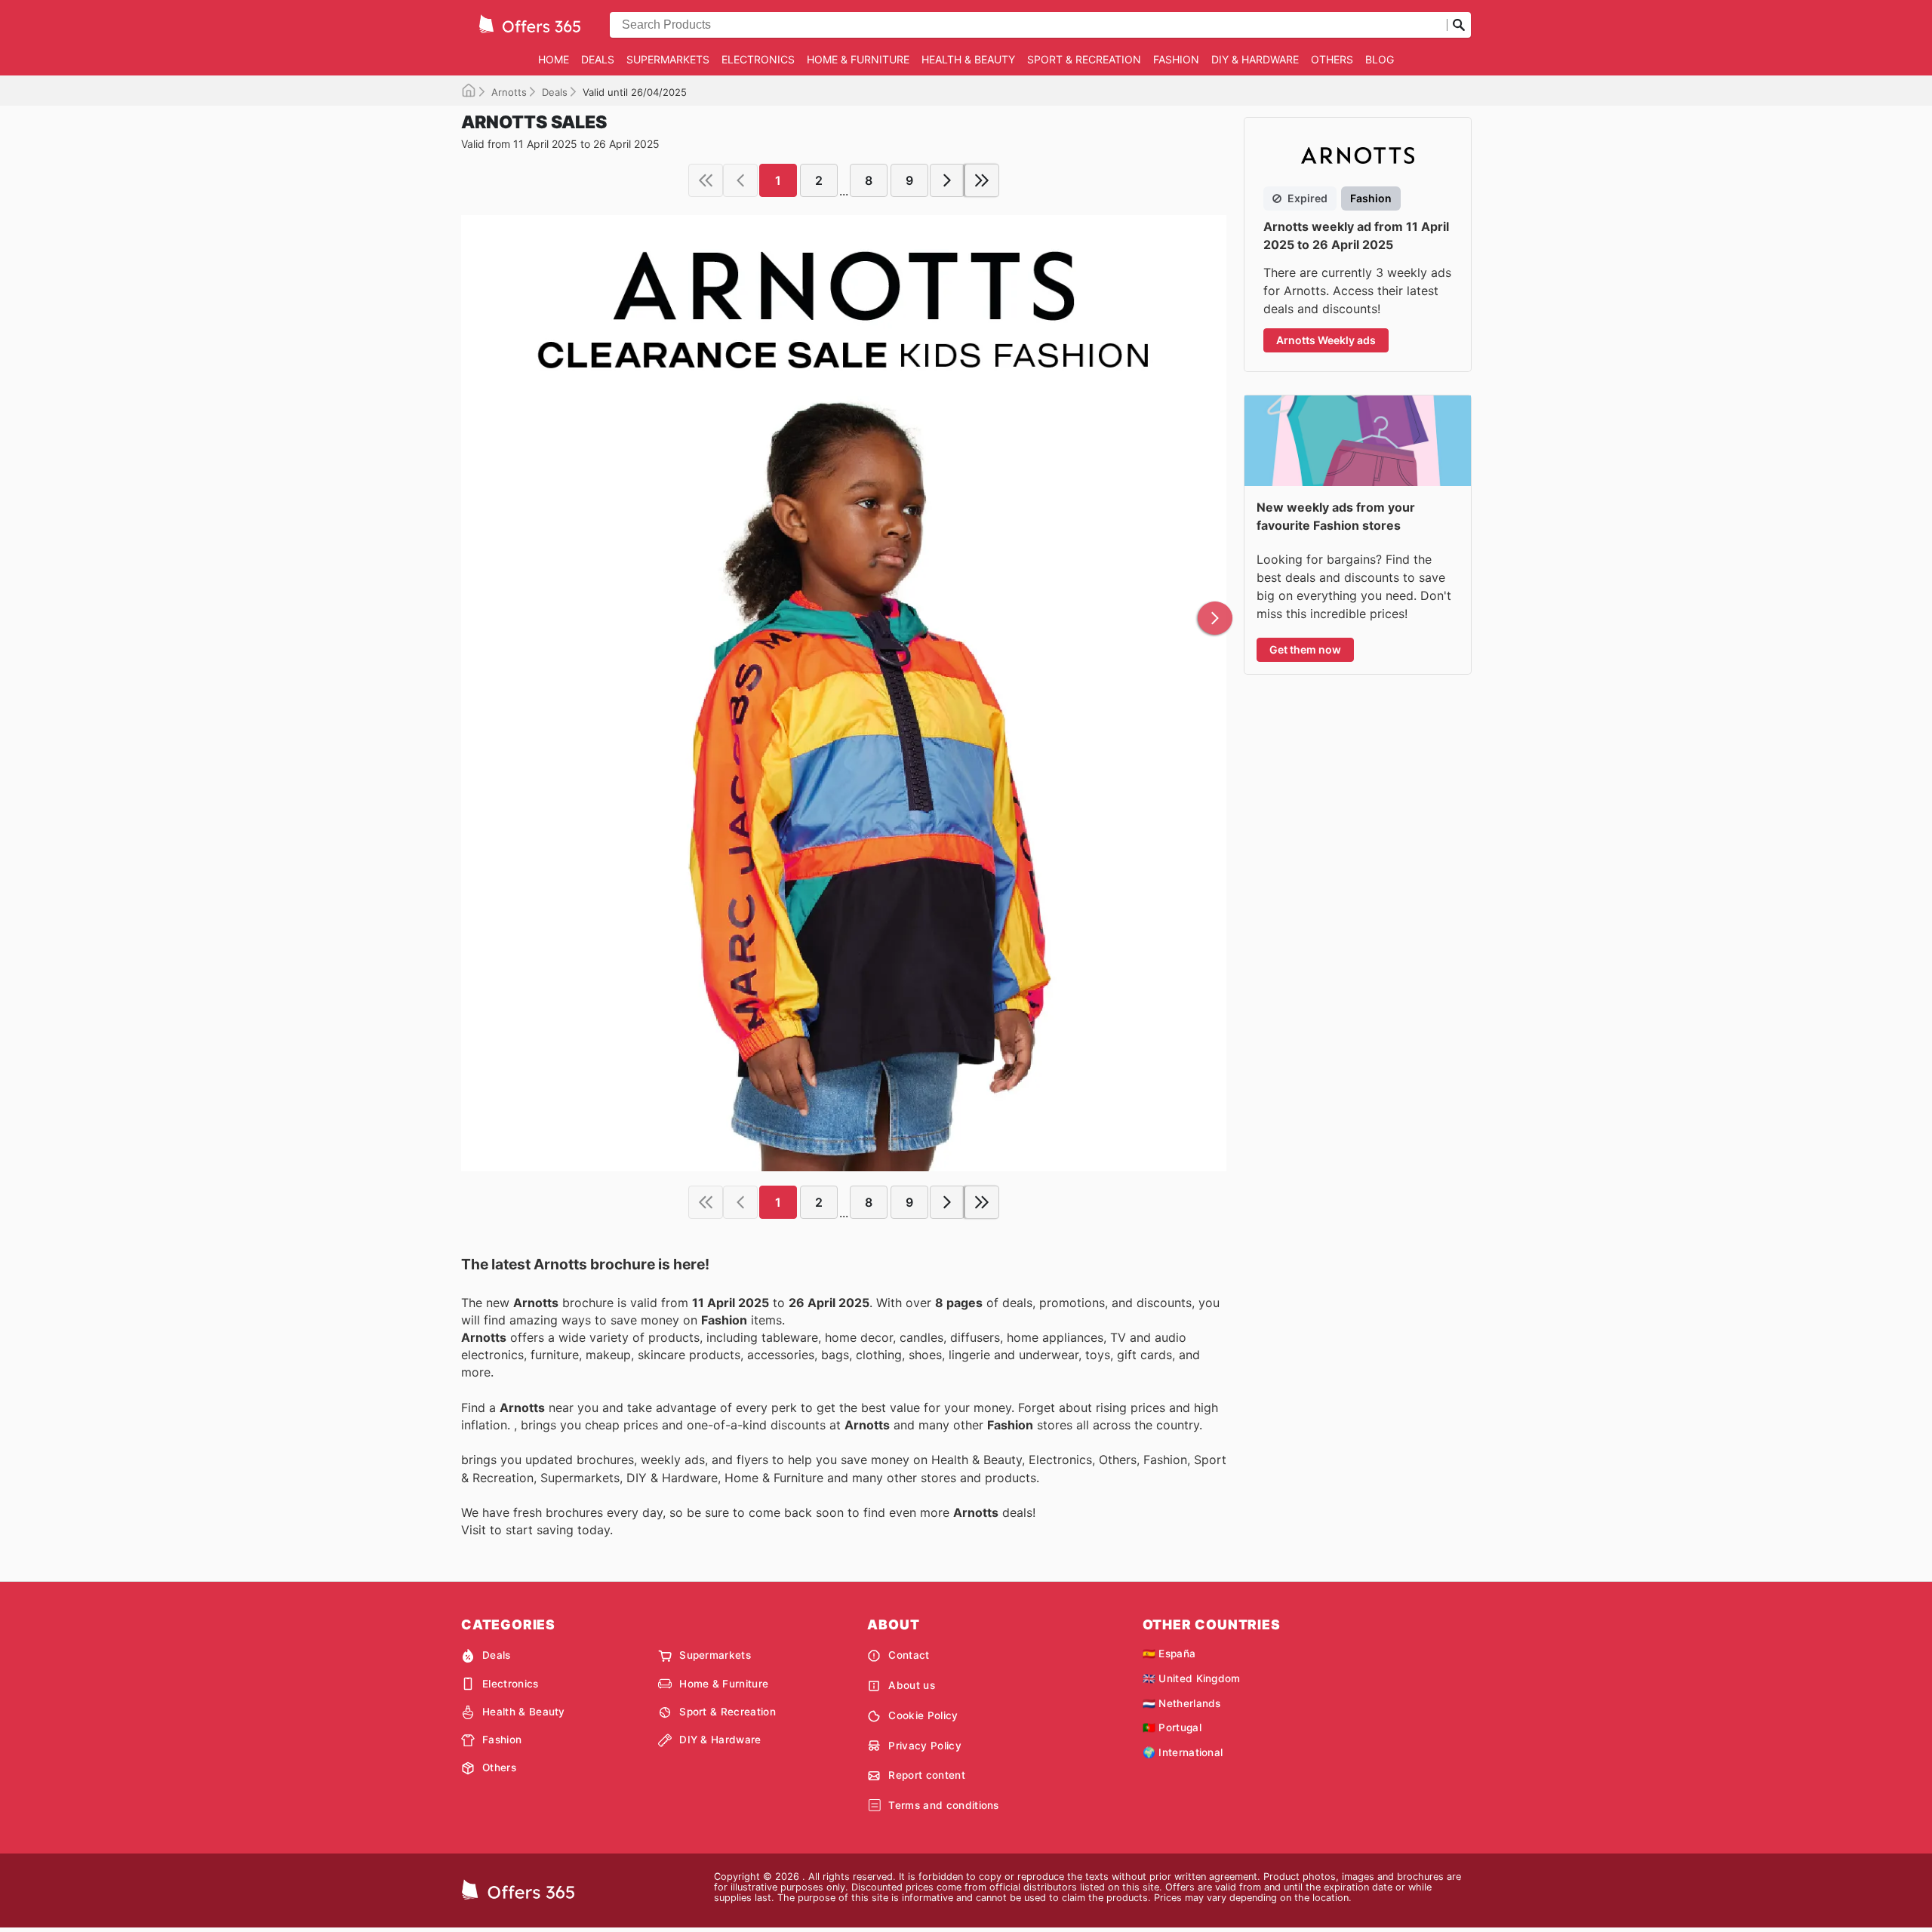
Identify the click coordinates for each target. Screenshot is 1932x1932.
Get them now (1305, 649)
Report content (926, 1775)
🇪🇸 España (1169, 1654)
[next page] (947, 180)
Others (1332, 59)
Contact (909, 1655)
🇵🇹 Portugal (1172, 1727)
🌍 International (1183, 1752)
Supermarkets (668, 59)
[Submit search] (1459, 25)
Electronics (758, 59)
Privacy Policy (924, 1746)
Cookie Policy (923, 1715)
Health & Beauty (968, 59)
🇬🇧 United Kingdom (1192, 1678)
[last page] (982, 180)
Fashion (1176, 59)
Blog (1380, 59)
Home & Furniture (858, 59)
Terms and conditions (943, 1805)
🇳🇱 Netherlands (1182, 1703)
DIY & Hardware (1255, 59)
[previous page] (740, 180)
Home (554, 59)
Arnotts (509, 92)
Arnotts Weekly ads (1326, 340)
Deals (598, 59)
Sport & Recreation (1084, 59)
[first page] (706, 180)
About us (912, 1685)
